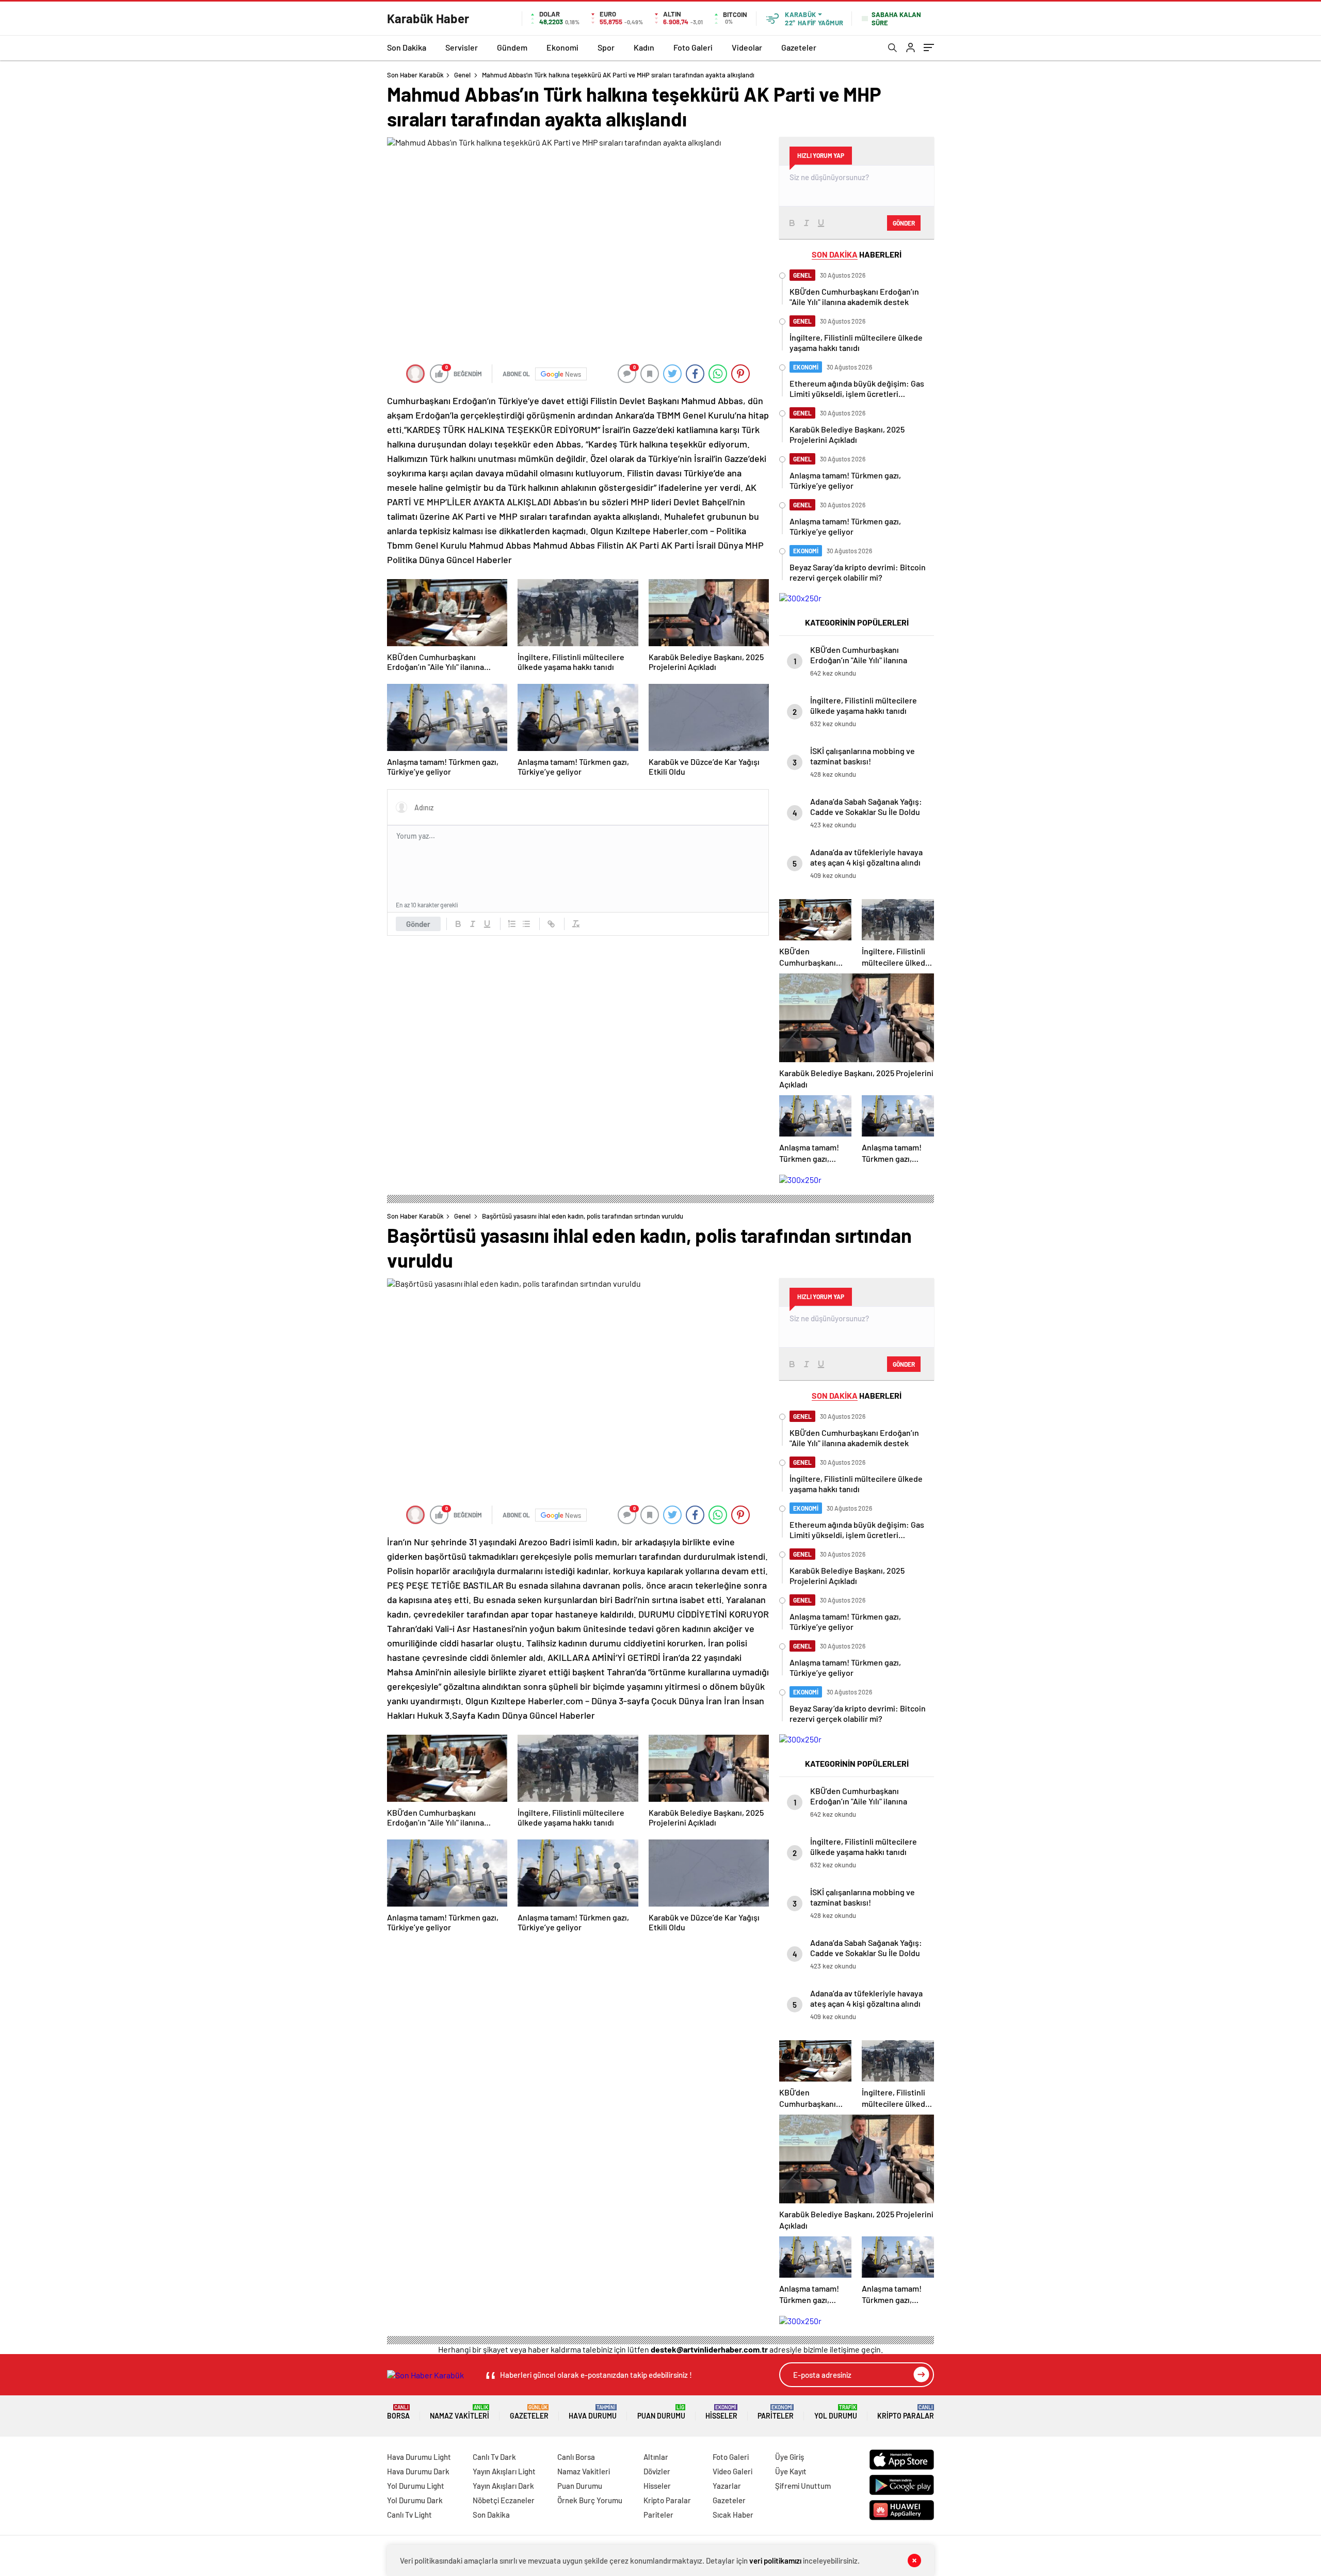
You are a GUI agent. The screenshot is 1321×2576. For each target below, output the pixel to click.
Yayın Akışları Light (504, 2471)
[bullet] (526, 924)
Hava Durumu (593, 2412)
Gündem (512, 47)
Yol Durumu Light (416, 2486)
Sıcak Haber (733, 2515)
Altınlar (656, 2457)
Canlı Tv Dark (494, 2457)
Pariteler (776, 2412)
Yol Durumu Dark (415, 2500)
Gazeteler (799, 47)
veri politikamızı (775, 2561)
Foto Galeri (693, 47)
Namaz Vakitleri (460, 2412)
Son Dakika (407, 47)
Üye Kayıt (791, 2471)
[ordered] (512, 924)
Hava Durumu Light (419, 2457)
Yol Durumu (836, 2412)
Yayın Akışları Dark (503, 2486)
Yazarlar (727, 2486)
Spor (606, 47)
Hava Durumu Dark (418, 2471)
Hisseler (721, 2412)
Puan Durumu (661, 2412)
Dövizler (657, 2471)
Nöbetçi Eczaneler (504, 2500)
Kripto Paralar (906, 2412)
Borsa (398, 2412)
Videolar (747, 47)
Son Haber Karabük (415, 75)
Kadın (644, 47)
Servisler (462, 47)
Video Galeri (732, 2471)
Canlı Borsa (576, 2457)
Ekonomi (562, 47)
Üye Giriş (790, 2457)
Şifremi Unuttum (803, 2486)
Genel (462, 75)
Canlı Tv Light (409, 2515)
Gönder (418, 924)
